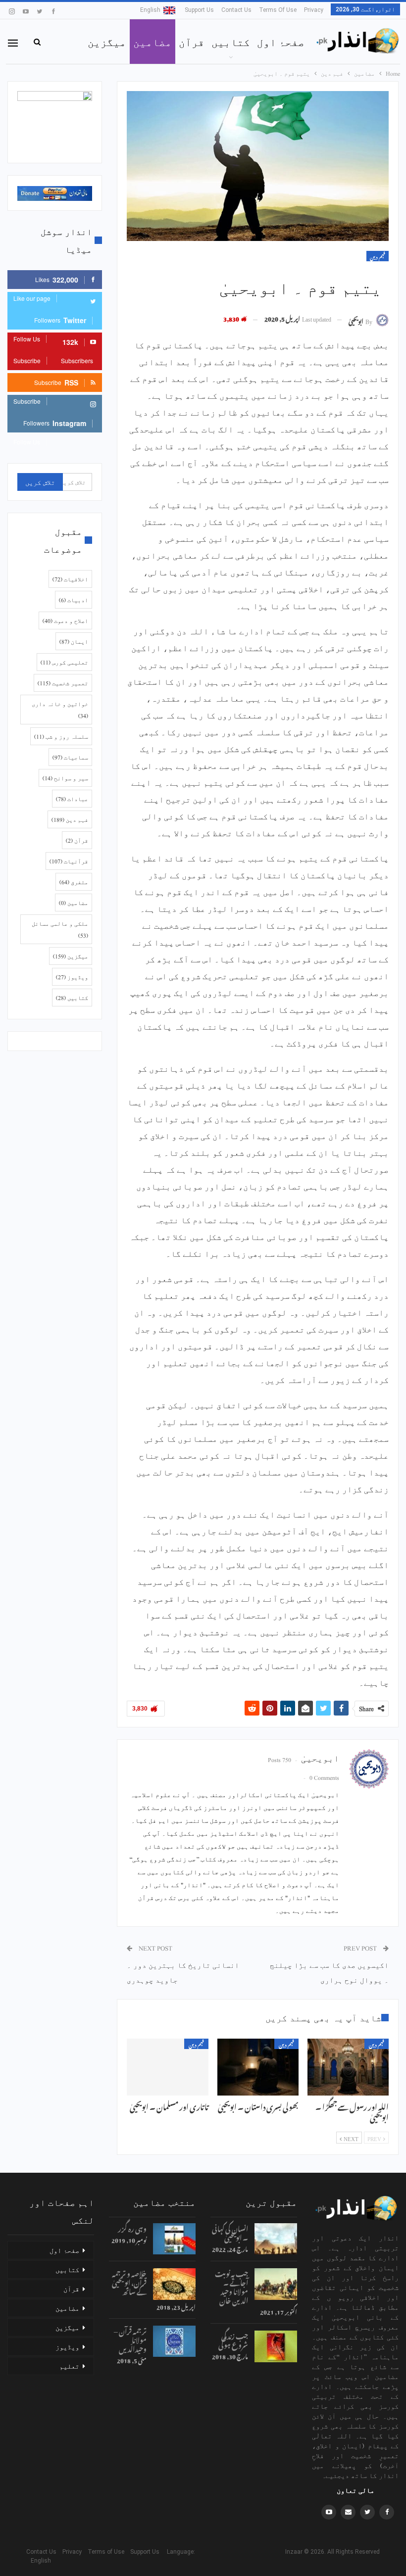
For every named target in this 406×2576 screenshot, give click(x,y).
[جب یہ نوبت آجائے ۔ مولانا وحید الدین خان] (276, 2284)
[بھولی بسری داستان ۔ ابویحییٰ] (258, 2067)
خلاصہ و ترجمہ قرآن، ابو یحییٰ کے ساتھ (129, 2281)
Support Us (199, 10)
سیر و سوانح (65, 778)
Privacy (314, 10)
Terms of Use (278, 10)
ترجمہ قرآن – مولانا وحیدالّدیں (130, 2339)
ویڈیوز (72, 977)
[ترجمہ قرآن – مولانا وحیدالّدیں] (174, 2341)
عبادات (72, 799)
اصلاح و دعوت (65, 620)
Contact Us (236, 10)
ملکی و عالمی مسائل (60, 929)
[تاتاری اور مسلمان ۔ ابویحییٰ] (167, 2067)
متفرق (74, 882)
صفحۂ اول (281, 42)
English (150, 10)
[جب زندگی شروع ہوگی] (276, 2346)
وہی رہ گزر (132, 2227)
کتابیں (231, 42)
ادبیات (74, 600)
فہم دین (378, 256)
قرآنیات (69, 861)
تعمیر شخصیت (63, 683)
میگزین (107, 42)
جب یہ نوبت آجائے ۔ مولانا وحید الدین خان (231, 2286)
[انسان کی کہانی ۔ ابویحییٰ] (276, 2239)
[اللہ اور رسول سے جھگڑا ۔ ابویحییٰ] (348, 2067)
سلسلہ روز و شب (61, 736)
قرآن (192, 42)
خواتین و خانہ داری (60, 710)
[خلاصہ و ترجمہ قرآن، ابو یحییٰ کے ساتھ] (174, 2284)
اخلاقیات (70, 579)
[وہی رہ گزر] (174, 2239)
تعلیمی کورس (64, 662)
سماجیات (70, 757)
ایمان (74, 641)
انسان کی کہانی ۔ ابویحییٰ (230, 2232)
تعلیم (69, 2366)
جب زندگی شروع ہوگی (233, 2339)
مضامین (152, 42)
